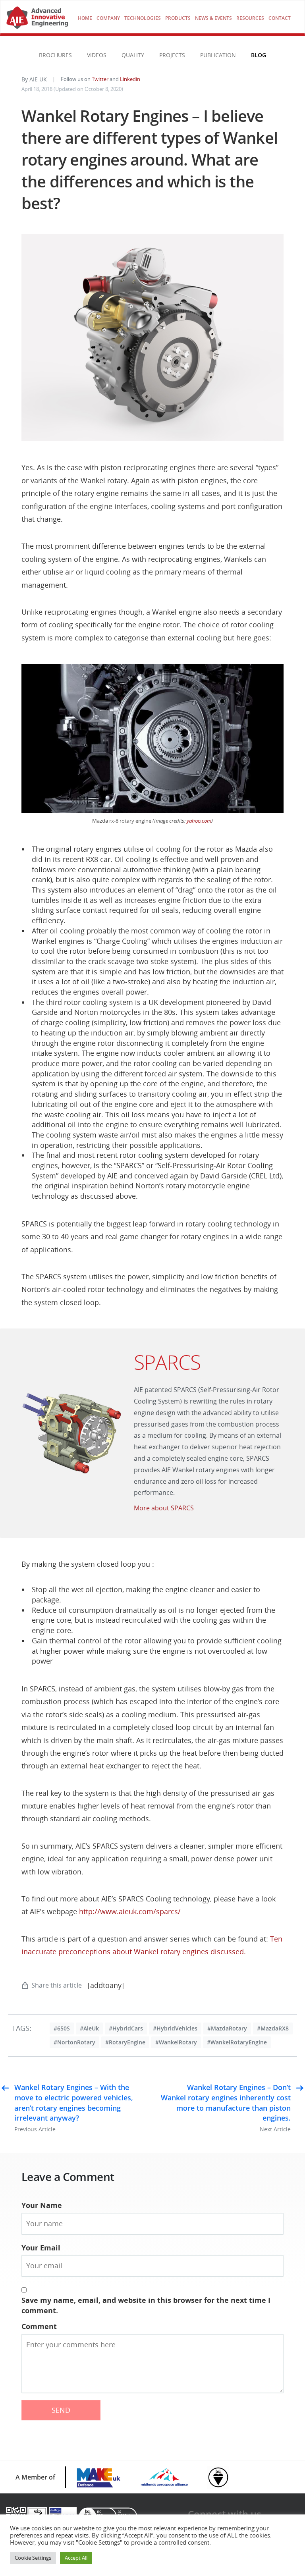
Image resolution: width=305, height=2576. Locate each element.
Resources (250, 18)
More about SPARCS (164, 1508)
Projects (172, 55)
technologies (143, 18)
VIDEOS (97, 55)
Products (178, 18)
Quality (133, 55)
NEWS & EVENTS (213, 18)
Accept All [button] (76, 2558)
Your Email (41, 2248)
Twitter (100, 79)
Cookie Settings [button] (33, 2558)
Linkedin (130, 79)
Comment (39, 2326)
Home (85, 18)
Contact (280, 18)
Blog (259, 55)
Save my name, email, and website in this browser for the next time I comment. (146, 2305)
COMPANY (108, 18)
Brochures (55, 55)
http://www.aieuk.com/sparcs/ (130, 1911)
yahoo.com (199, 821)
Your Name (42, 2205)
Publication (218, 55)
